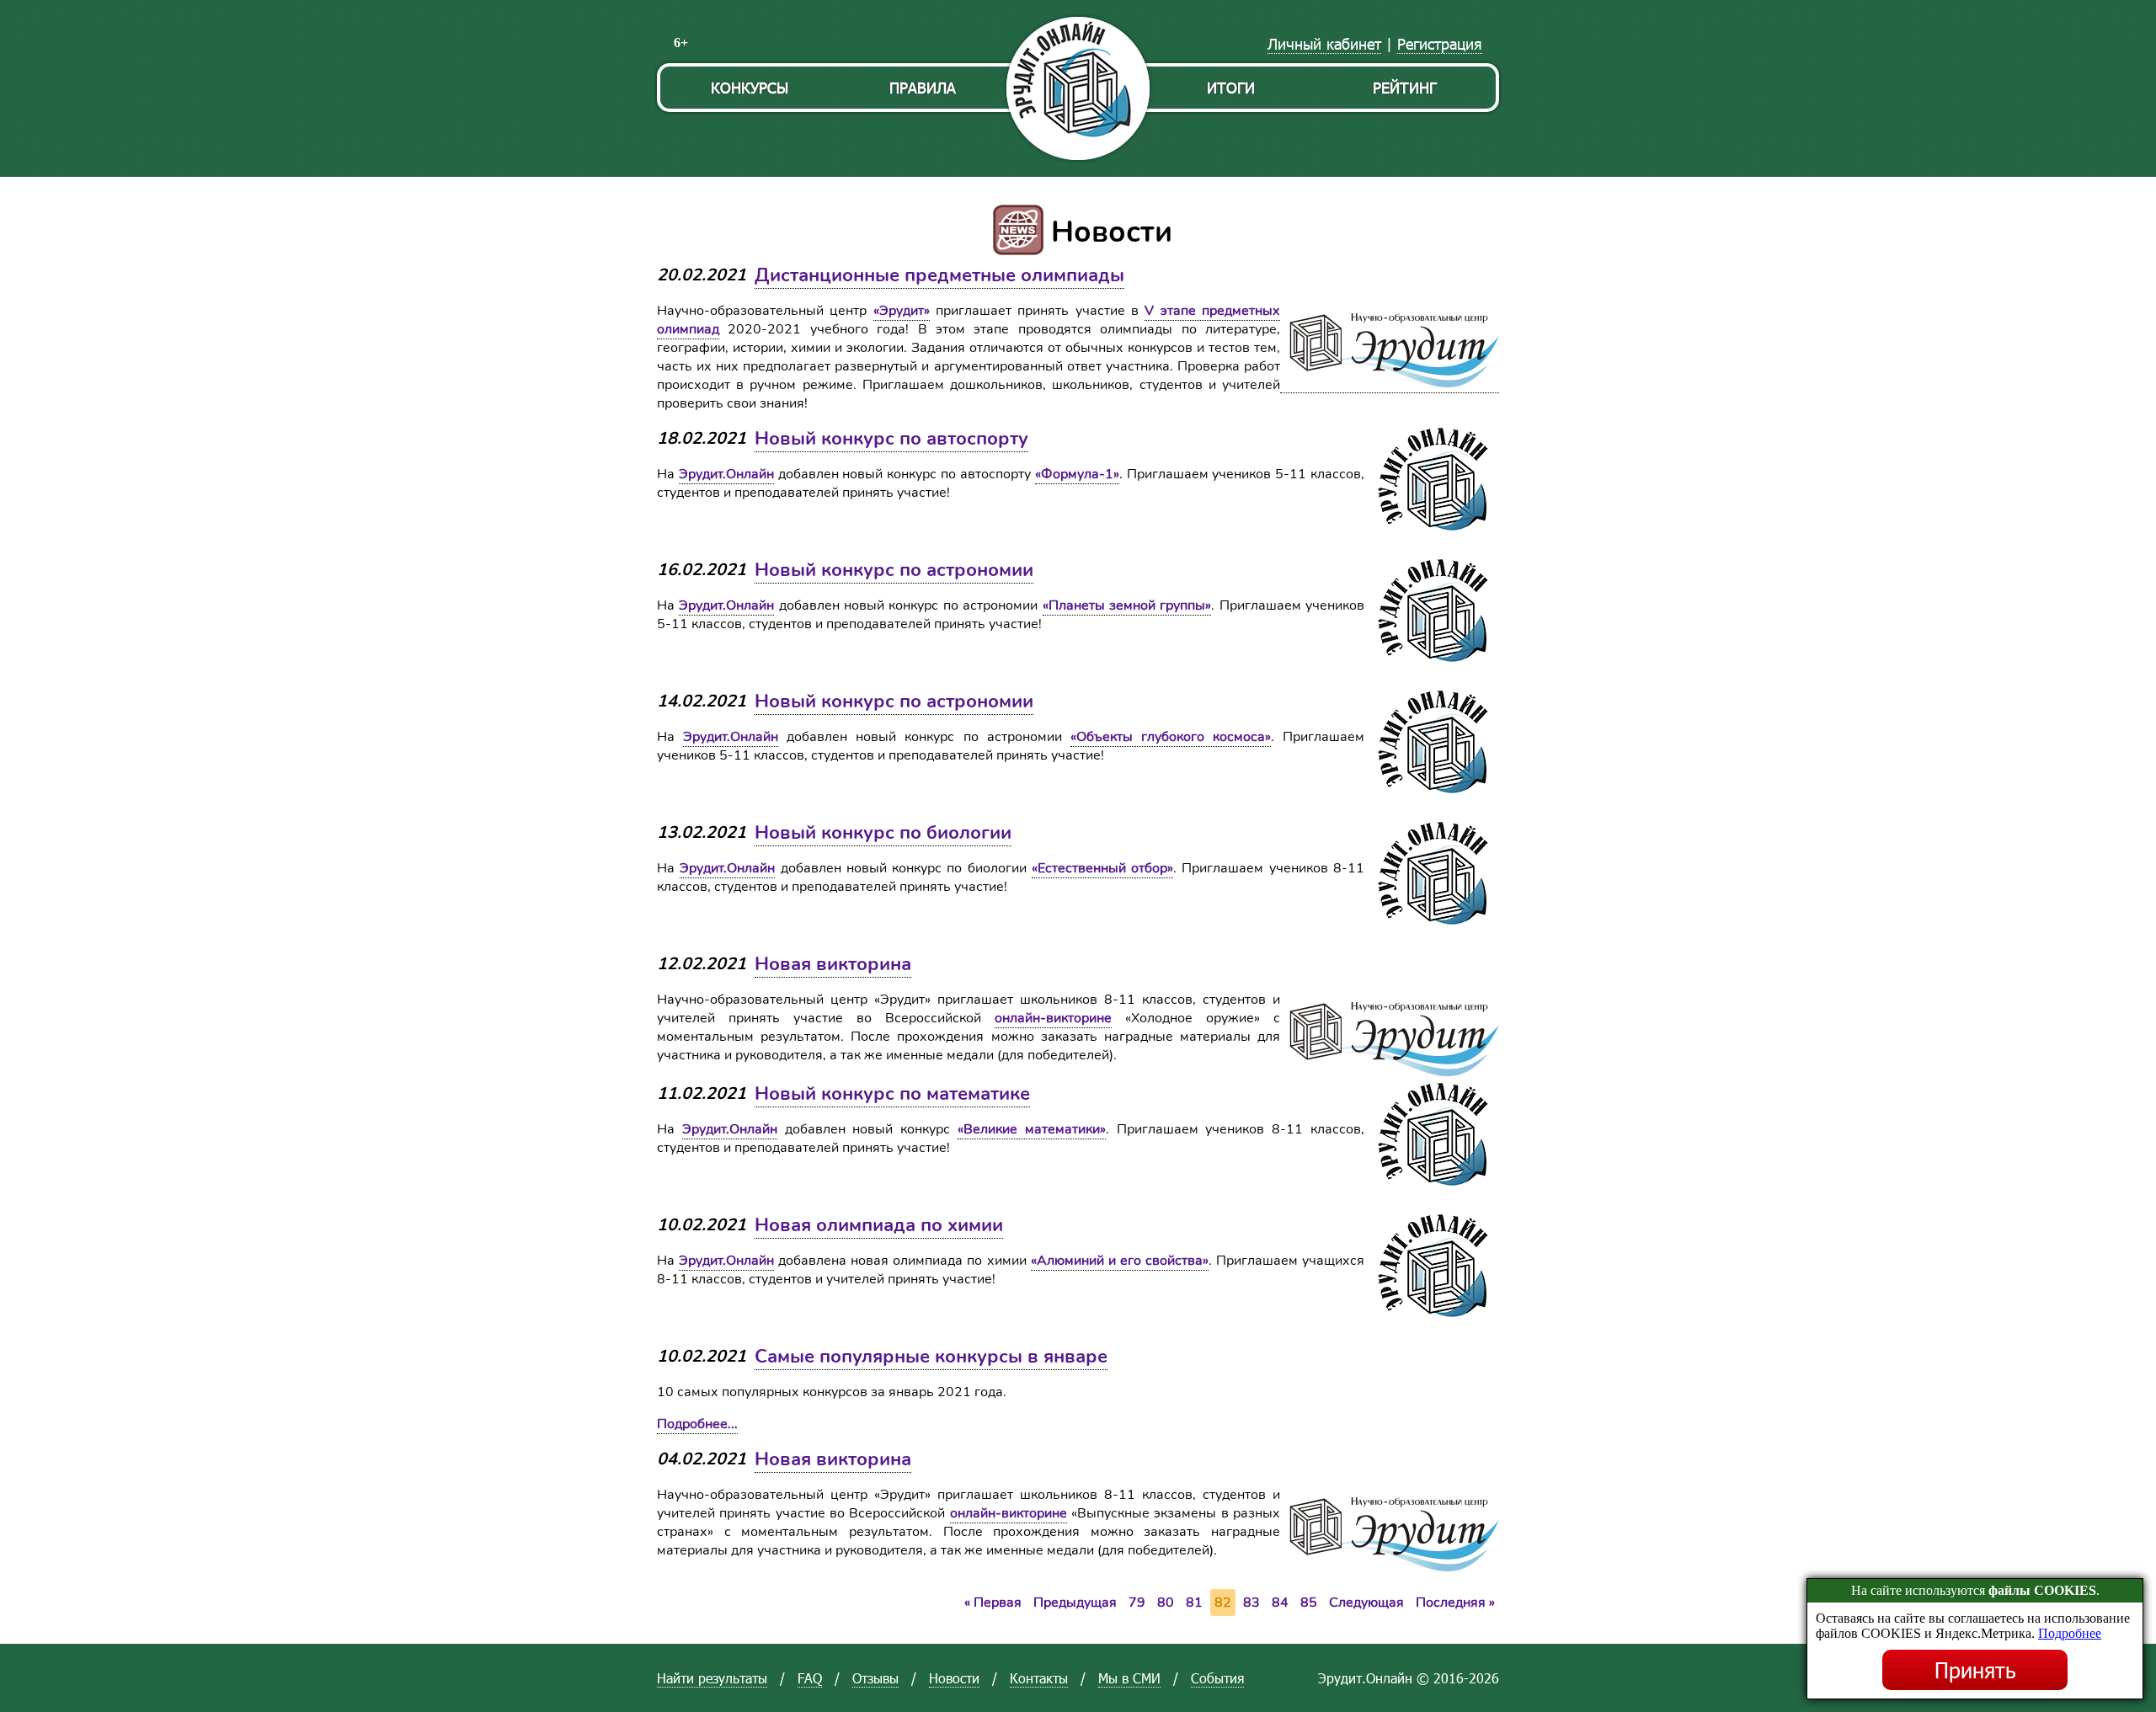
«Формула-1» (1077, 474)
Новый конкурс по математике (892, 1094)
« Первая (993, 1603)
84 (1280, 1603)
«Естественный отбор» (1102, 868)
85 (1309, 1603)
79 (1137, 1603)
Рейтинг (1405, 87)
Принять (1975, 1670)
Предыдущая (1075, 1603)
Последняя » (1455, 1603)
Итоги (1231, 87)
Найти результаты (712, 1678)
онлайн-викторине (1053, 1018)
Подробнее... (697, 1424)
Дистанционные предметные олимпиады (939, 275)
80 (1166, 1603)
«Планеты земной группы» (1127, 605)
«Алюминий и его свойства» (1120, 1261)
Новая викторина (833, 964)
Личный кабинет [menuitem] (1324, 43)
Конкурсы (750, 87)
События (1217, 1678)
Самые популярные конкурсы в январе (931, 1357)
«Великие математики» (1032, 1129)
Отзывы (875, 1678)
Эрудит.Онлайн (726, 474)
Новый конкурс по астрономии (894, 570)
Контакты (1039, 1678)
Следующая (1366, 1603)
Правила (923, 87)
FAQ (810, 1678)
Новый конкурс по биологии (883, 833)
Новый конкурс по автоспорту (891, 439)
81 (1194, 1603)
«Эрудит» (902, 311)
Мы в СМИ (1129, 1678)
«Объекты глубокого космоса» (1171, 737)
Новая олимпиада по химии (879, 1225)
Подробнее (2070, 1633)
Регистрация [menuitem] (1440, 43)
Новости (954, 1678)
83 (1251, 1603)
